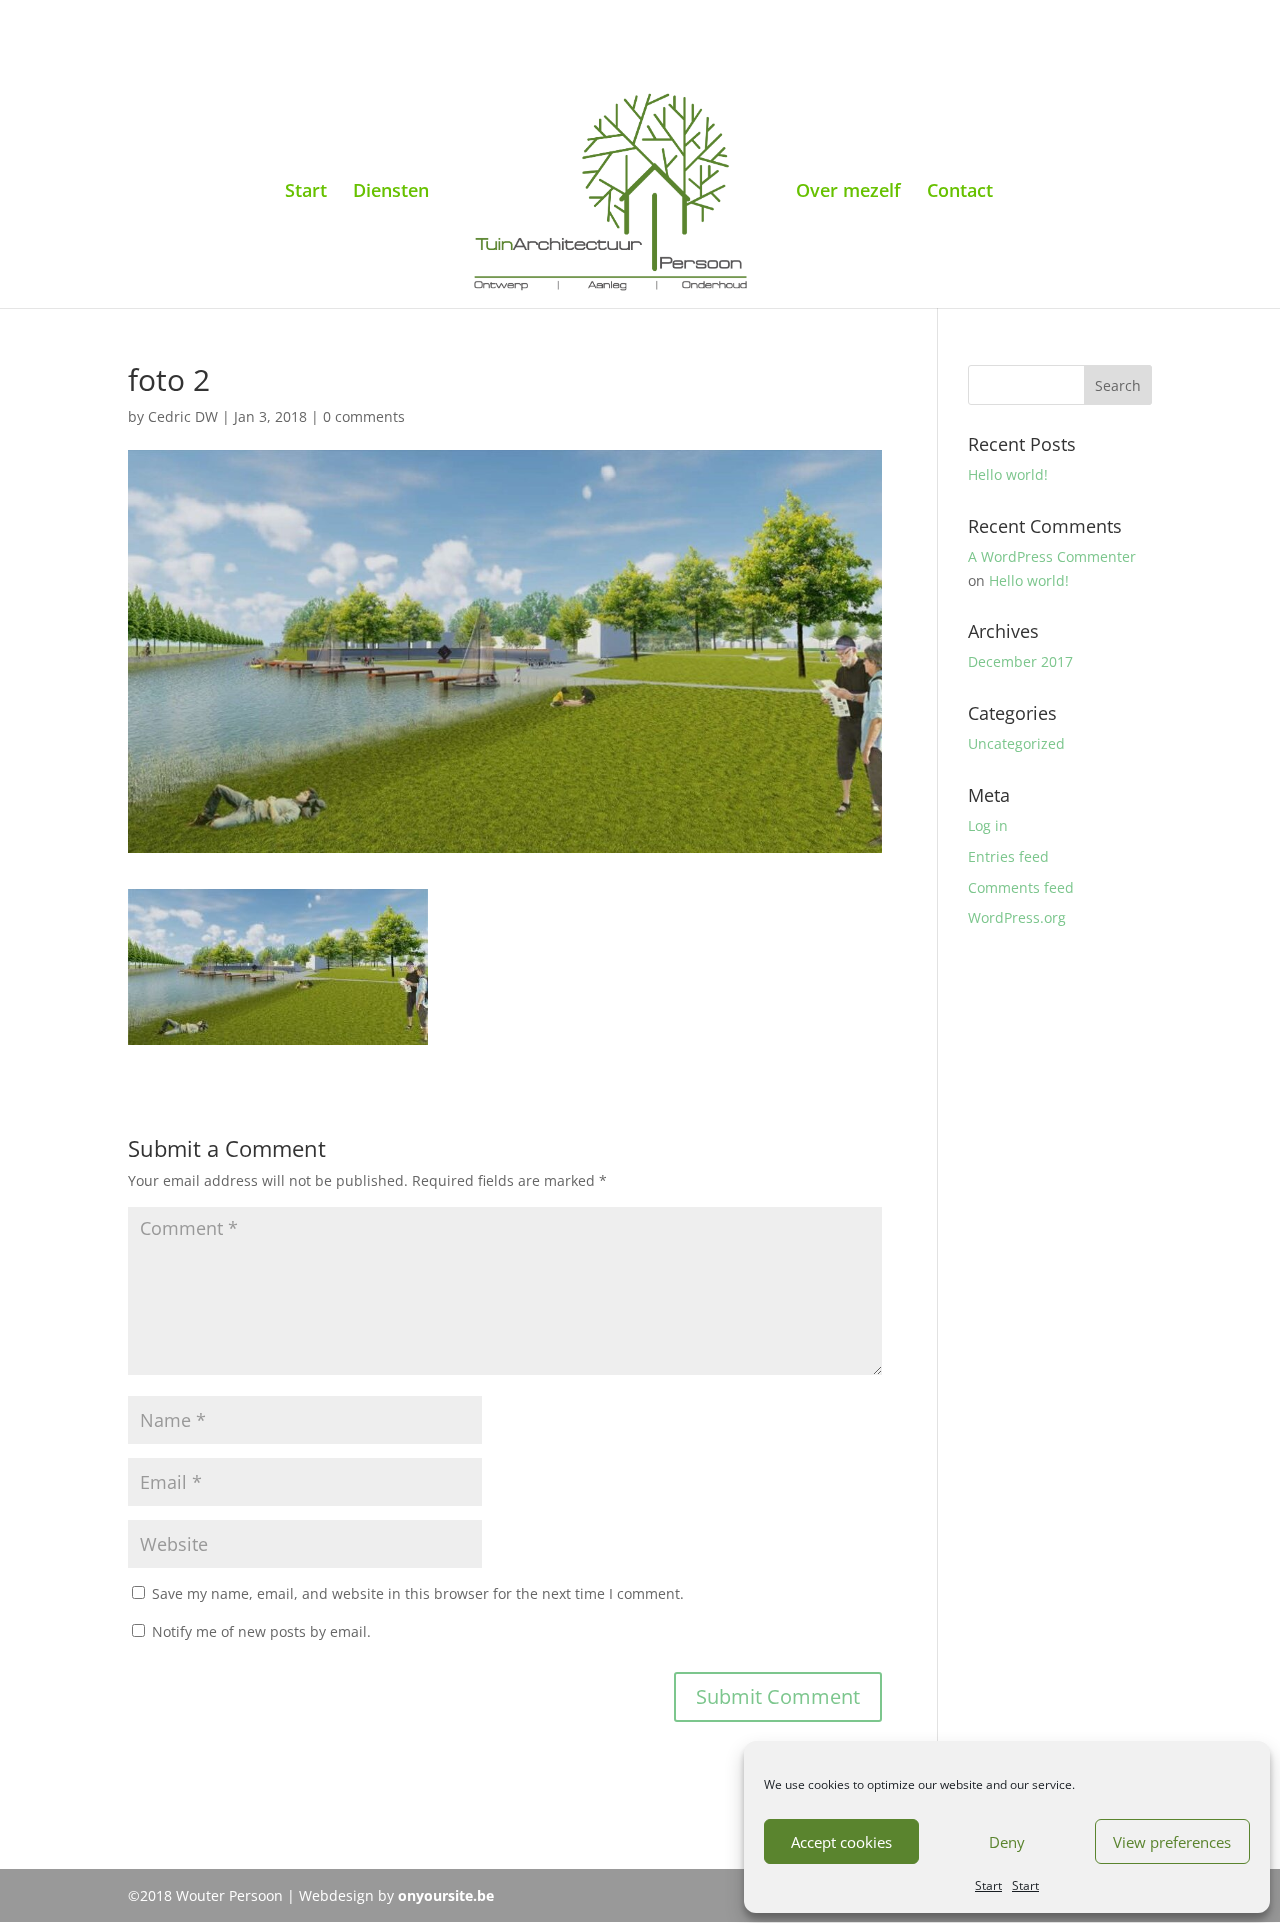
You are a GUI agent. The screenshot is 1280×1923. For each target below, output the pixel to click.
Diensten (391, 192)
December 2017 (1020, 661)
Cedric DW (183, 416)
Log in (988, 825)
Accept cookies (841, 1842)
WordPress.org (1017, 917)
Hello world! (1008, 474)
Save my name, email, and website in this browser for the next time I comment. (418, 1593)
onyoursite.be (446, 1895)
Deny (1007, 1842)
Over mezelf (848, 192)
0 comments (364, 416)
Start (988, 1885)
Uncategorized (1016, 743)
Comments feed (1021, 887)
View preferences (1172, 1842)
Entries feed (1008, 856)
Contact (960, 192)
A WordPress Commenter (1052, 556)
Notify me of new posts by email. (261, 1631)
